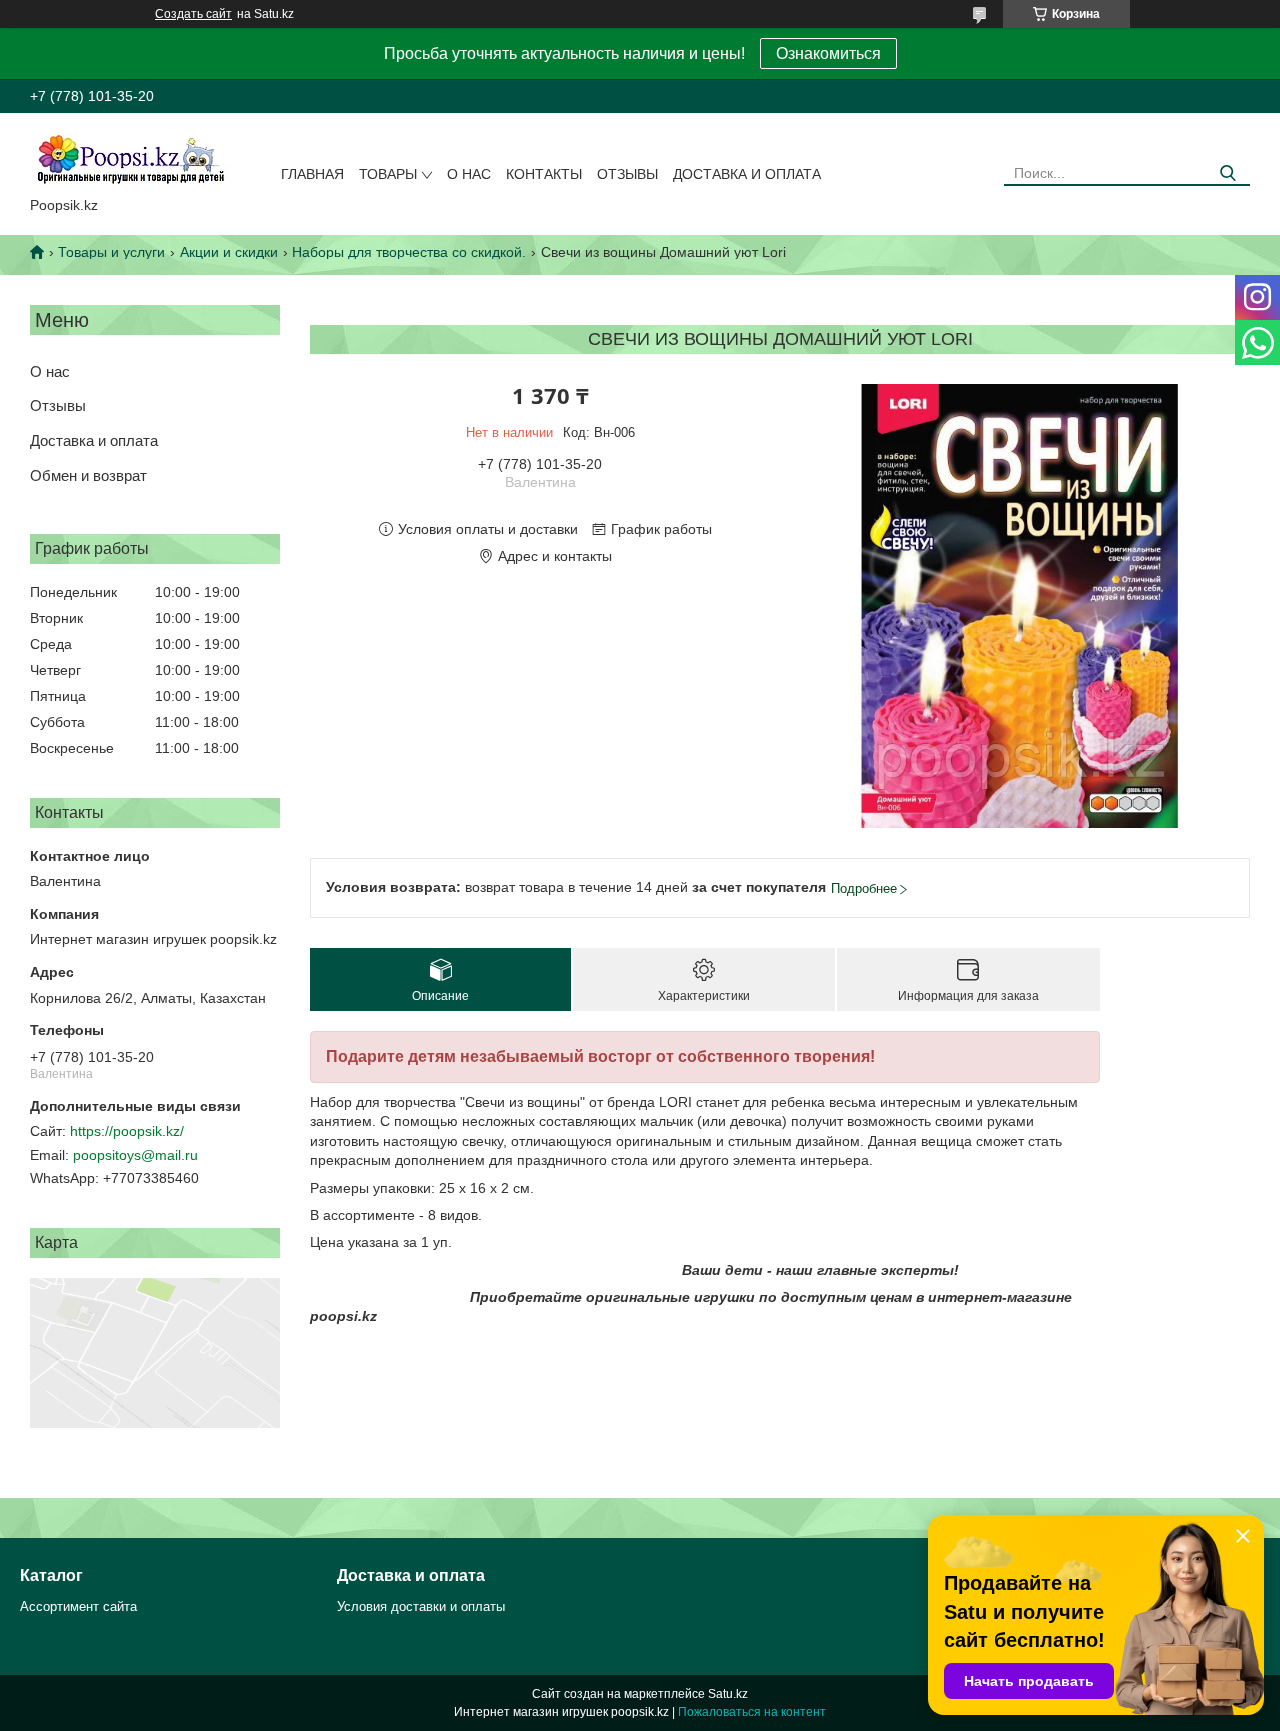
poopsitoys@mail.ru (135, 1155)
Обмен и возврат (88, 475)
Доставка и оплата (747, 174)
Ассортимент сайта (78, 1606)
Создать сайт (193, 14)
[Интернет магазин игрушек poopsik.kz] (130, 159)
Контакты (544, 174)
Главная (312, 174)
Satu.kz (728, 1694)
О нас (469, 174)
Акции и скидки (229, 252)
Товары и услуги (111, 252)
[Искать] (1227, 173)
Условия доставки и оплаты (421, 1606)
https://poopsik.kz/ (127, 1131)
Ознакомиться (828, 53)
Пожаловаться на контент (752, 1712)
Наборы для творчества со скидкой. (409, 252)
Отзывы (627, 174)
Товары (388, 174)
